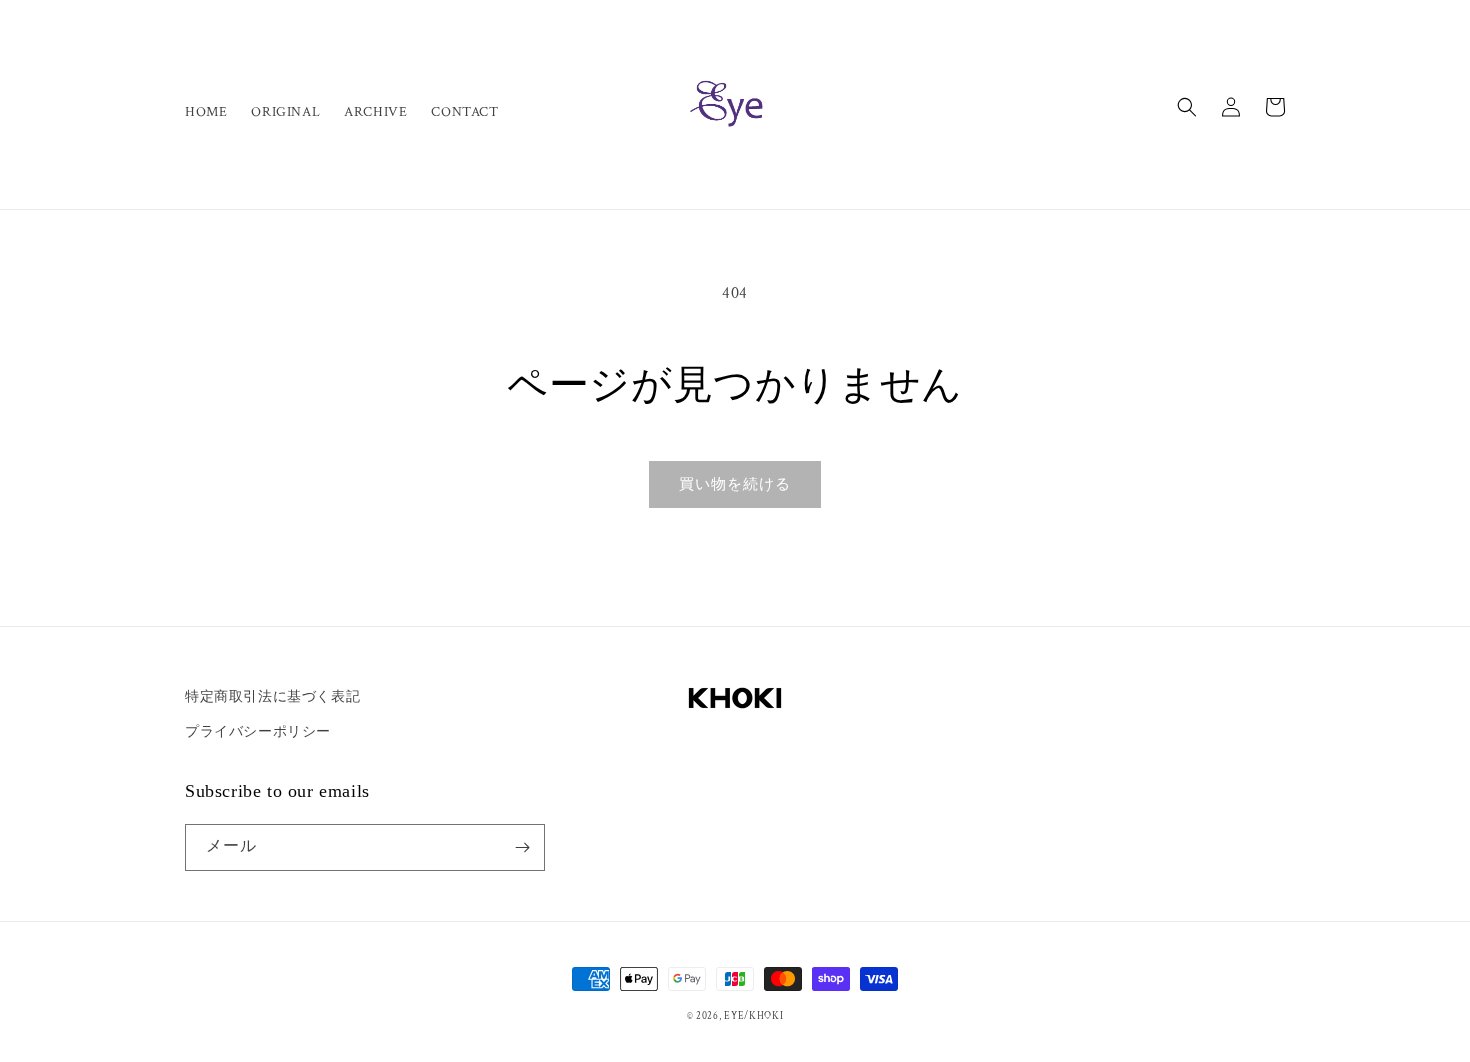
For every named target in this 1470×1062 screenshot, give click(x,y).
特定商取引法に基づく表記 (272, 697)
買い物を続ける (735, 484)
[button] (1187, 107)
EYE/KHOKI (753, 1016)
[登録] (522, 847)
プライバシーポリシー (258, 732)
